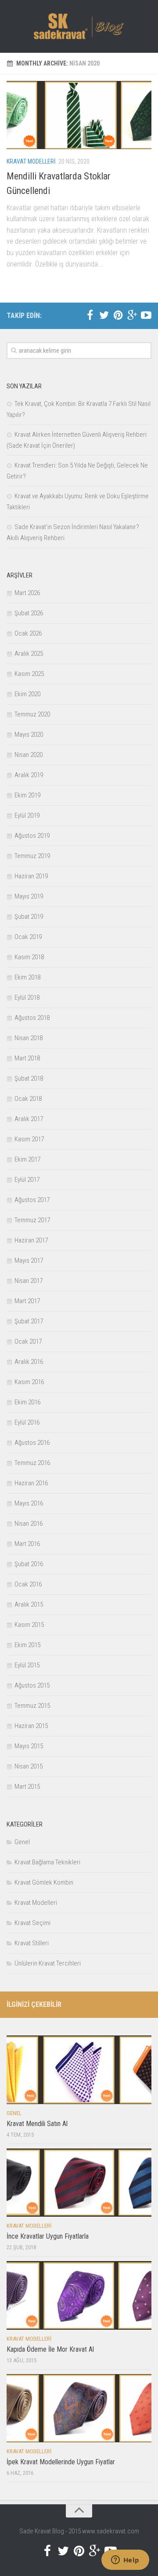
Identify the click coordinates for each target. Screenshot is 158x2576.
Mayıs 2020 (29, 734)
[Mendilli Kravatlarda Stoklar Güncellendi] (79, 115)
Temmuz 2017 (32, 1220)
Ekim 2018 (27, 977)
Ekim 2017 (27, 1159)
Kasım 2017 (29, 1139)
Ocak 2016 (28, 1584)
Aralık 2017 (29, 1119)
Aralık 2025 (29, 654)
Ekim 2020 (27, 694)
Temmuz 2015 (32, 1706)
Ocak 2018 (28, 1099)
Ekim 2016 (27, 1402)
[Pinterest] (118, 315)
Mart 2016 (27, 1544)
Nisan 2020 (29, 755)
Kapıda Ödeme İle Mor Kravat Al (50, 2349)
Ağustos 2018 (32, 1018)
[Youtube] (146, 315)
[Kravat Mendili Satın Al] (79, 2070)
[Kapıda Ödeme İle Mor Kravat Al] (79, 2295)
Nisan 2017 (29, 1281)
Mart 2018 (27, 1058)
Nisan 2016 (29, 1524)
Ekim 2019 (27, 795)
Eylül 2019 (27, 815)
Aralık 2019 (29, 775)
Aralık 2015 (29, 1604)
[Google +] (132, 315)
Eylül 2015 (27, 1665)
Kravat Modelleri (31, 161)
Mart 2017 (27, 1301)
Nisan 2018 (29, 1038)
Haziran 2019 (31, 876)
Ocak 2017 (28, 1341)
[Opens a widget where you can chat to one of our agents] (125, 2561)
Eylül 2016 (27, 1422)
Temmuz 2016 (32, 1463)
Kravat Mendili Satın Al (37, 2124)
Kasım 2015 (29, 1625)
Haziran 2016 (31, 1483)
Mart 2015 (27, 1787)
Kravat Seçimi (32, 1923)
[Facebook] (90, 315)
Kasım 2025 (29, 674)
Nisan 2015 (29, 1766)
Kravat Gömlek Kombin (44, 1882)
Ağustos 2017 (32, 1200)
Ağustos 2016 (32, 1443)
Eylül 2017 (27, 1180)
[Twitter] (104, 315)
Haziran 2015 (31, 1726)
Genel (22, 1842)
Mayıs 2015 (29, 1746)
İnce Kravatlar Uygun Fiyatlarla (48, 2236)
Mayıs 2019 (29, 896)
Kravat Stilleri (32, 1943)
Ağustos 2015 (32, 1685)
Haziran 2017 (31, 1240)
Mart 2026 (27, 593)
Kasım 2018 (29, 957)
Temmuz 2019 (32, 856)
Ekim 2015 (27, 1645)
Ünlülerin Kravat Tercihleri (48, 1963)
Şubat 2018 (29, 1078)
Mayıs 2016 (29, 1503)
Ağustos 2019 (32, 836)
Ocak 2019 (28, 937)
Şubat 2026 (29, 613)
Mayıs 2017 (29, 1261)
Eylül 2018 (27, 998)
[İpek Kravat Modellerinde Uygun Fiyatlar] (79, 2408)
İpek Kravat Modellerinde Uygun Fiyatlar (61, 2462)
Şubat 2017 (29, 1321)
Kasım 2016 (29, 1382)
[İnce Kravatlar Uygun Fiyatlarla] (79, 2183)
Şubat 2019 (29, 917)
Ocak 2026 (28, 633)
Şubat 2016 (29, 1564)
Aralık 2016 (29, 1362)
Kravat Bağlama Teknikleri (47, 1862)
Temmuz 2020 (32, 714)
